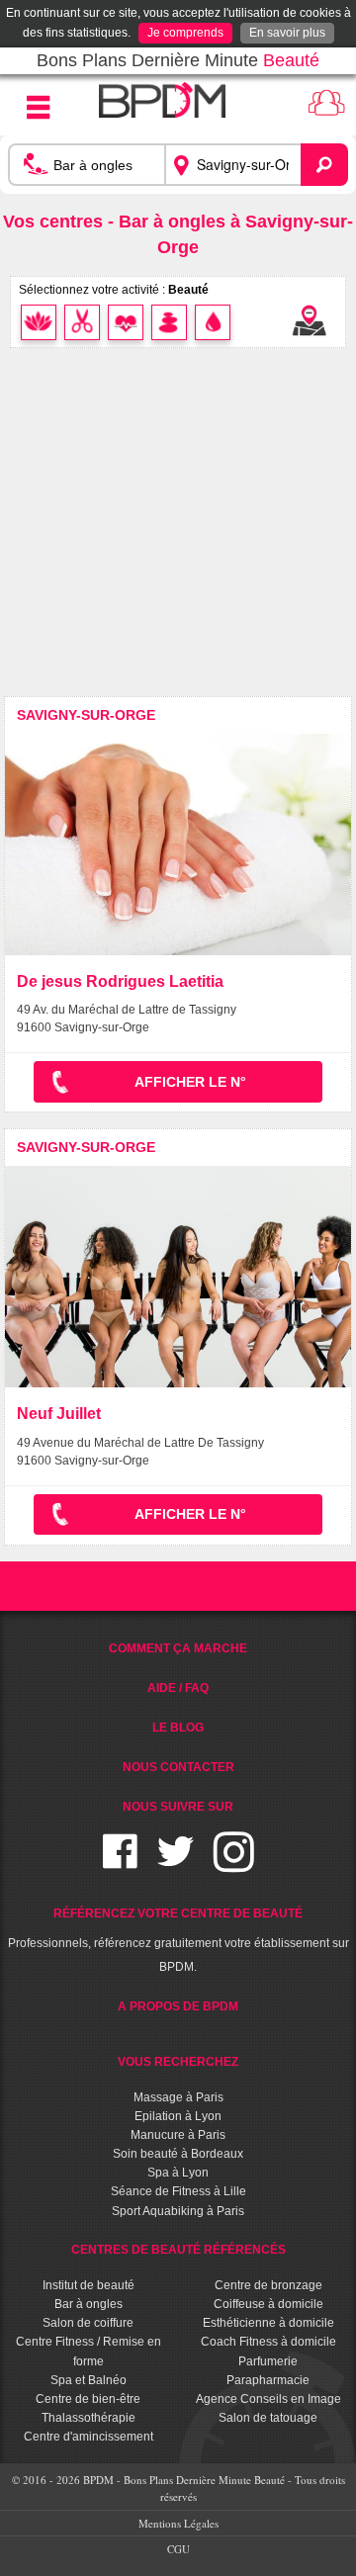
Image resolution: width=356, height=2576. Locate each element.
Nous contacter (178, 1767)
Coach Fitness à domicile (268, 2342)
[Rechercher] (324, 165)
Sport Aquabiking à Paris (178, 2211)
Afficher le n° (190, 1082)
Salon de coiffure (88, 2323)
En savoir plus (287, 33)
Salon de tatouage (268, 2418)
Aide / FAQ (178, 1688)
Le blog (178, 1728)
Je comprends (185, 33)
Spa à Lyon (178, 2173)
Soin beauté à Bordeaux (178, 2154)
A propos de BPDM (178, 2006)
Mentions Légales (178, 2523)
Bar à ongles (89, 2304)
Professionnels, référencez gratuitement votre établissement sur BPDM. (178, 1940)
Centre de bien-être (88, 2399)
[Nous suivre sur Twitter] (176, 1864)
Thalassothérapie (89, 2418)
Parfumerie (268, 2361)
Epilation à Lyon (178, 2116)
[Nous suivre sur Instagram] (234, 1864)
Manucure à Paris (178, 2135)
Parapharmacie (268, 2380)
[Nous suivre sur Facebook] (120, 1864)
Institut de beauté (89, 2285)
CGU (178, 2549)
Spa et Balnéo (89, 2380)
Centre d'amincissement (89, 2437)
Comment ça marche (178, 1648)
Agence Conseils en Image (268, 2399)
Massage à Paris (178, 2097)
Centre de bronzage (268, 2285)
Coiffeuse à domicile (268, 2304)
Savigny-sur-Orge (86, 715)
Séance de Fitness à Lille (178, 2191)
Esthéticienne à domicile (268, 2323)
